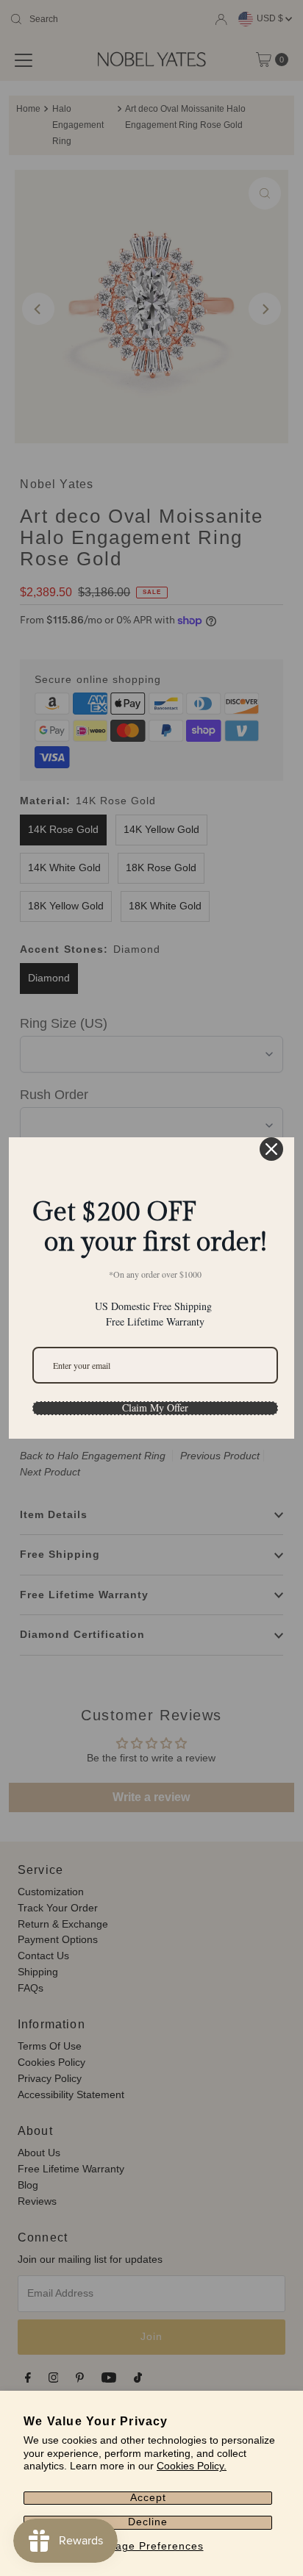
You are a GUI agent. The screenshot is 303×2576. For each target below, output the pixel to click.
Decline (148, 2522)
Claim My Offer (155, 1408)
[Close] (271, 1149)
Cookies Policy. (192, 2466)
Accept (148, 2498)
